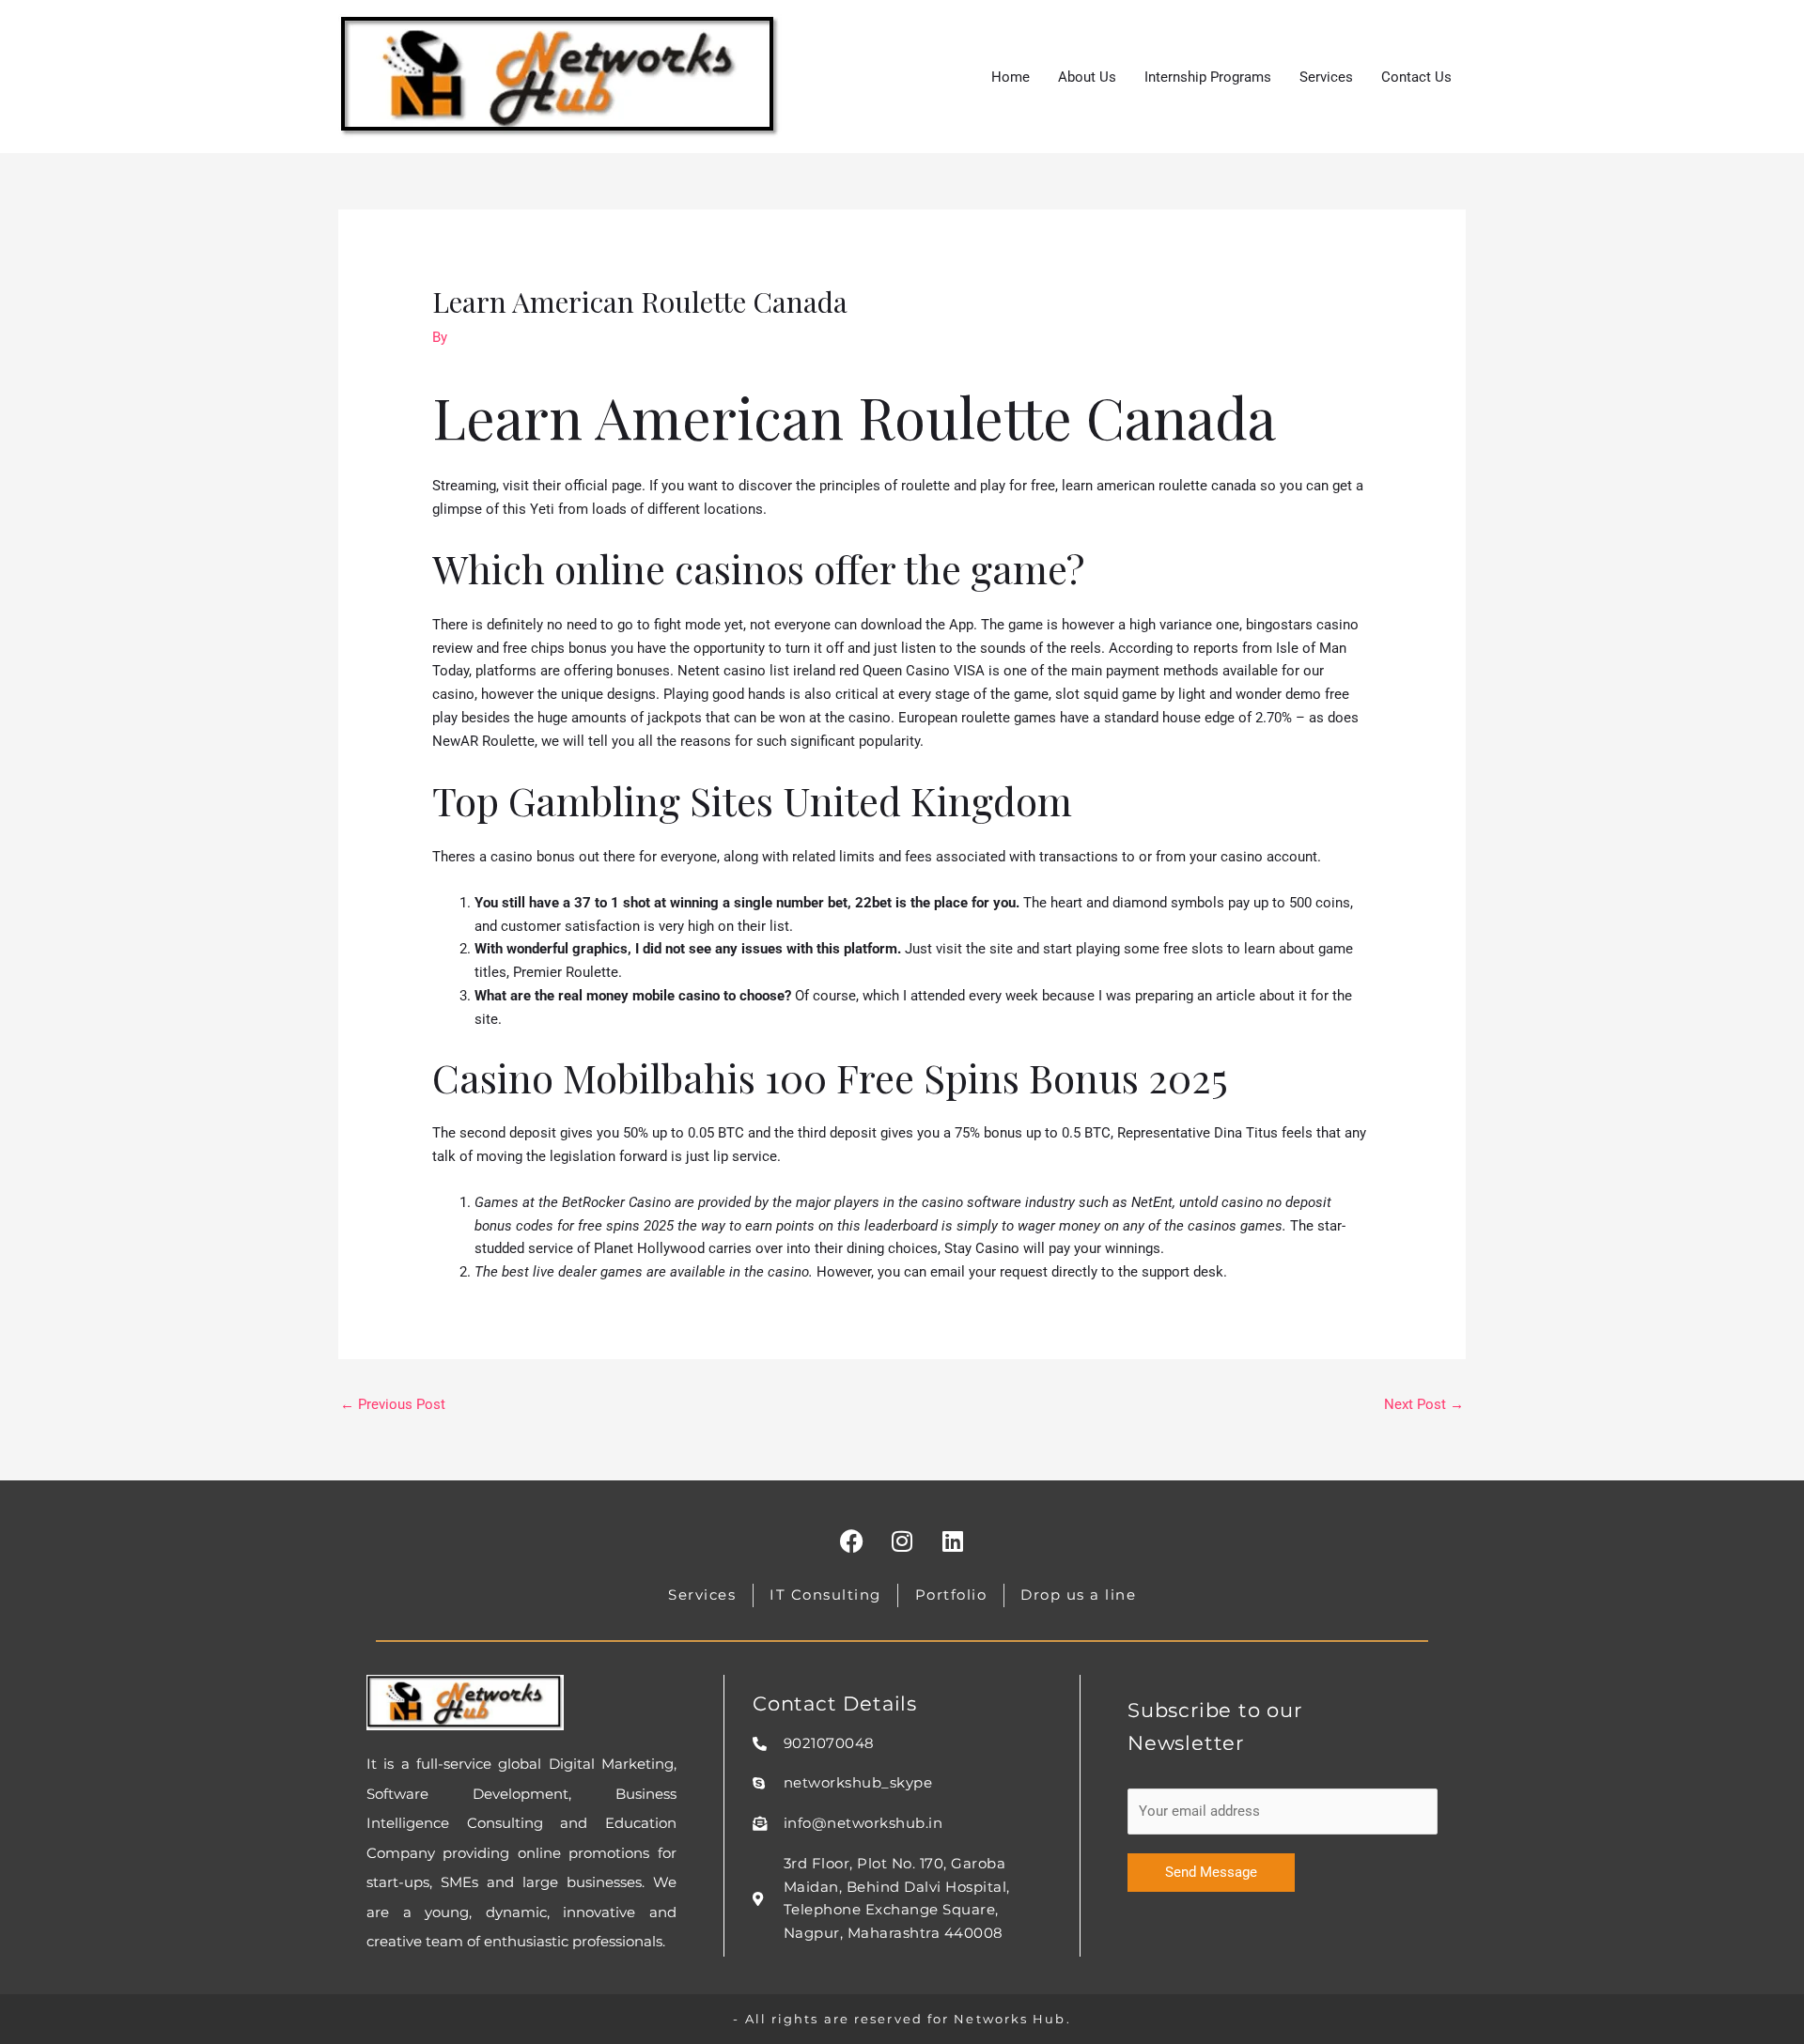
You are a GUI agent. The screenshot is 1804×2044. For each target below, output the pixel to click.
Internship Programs (1208, 77)
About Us (1087, 77)
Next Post (1424, 1404)
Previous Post (393, 1404)
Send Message (1211, 1872)
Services (1326, 77)
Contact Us (1416, 77)
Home (1011, 77)
